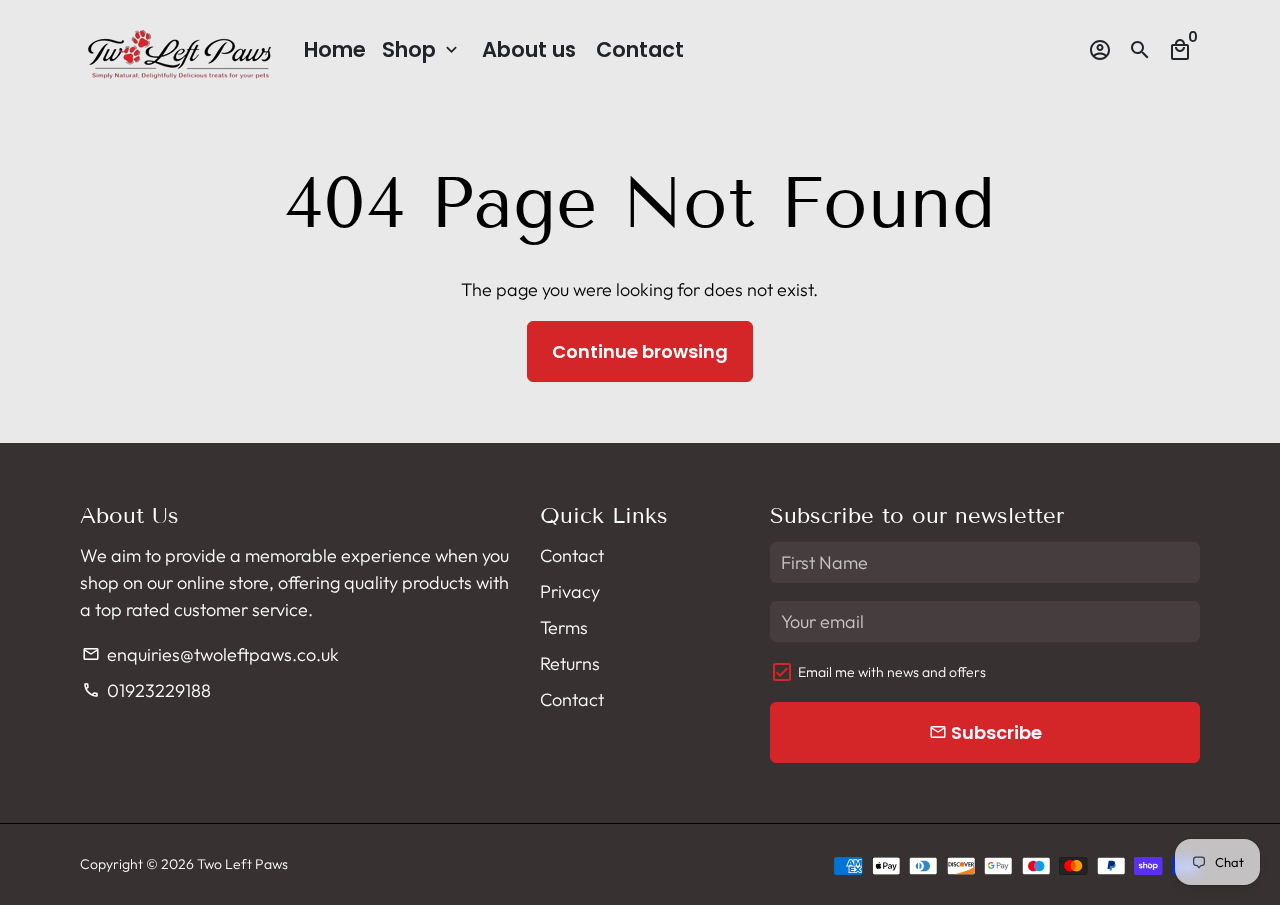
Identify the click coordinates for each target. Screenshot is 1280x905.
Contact (640, 49)
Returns (570, 663)
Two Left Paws (242, 864)
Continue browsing (640, 351)
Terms (564, 627)
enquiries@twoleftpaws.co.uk (210, 654)
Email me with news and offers (892, 672)
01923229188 (146, 690)
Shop (422, 49)
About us (529, 49)
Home (335, 49)
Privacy (570, 591)
